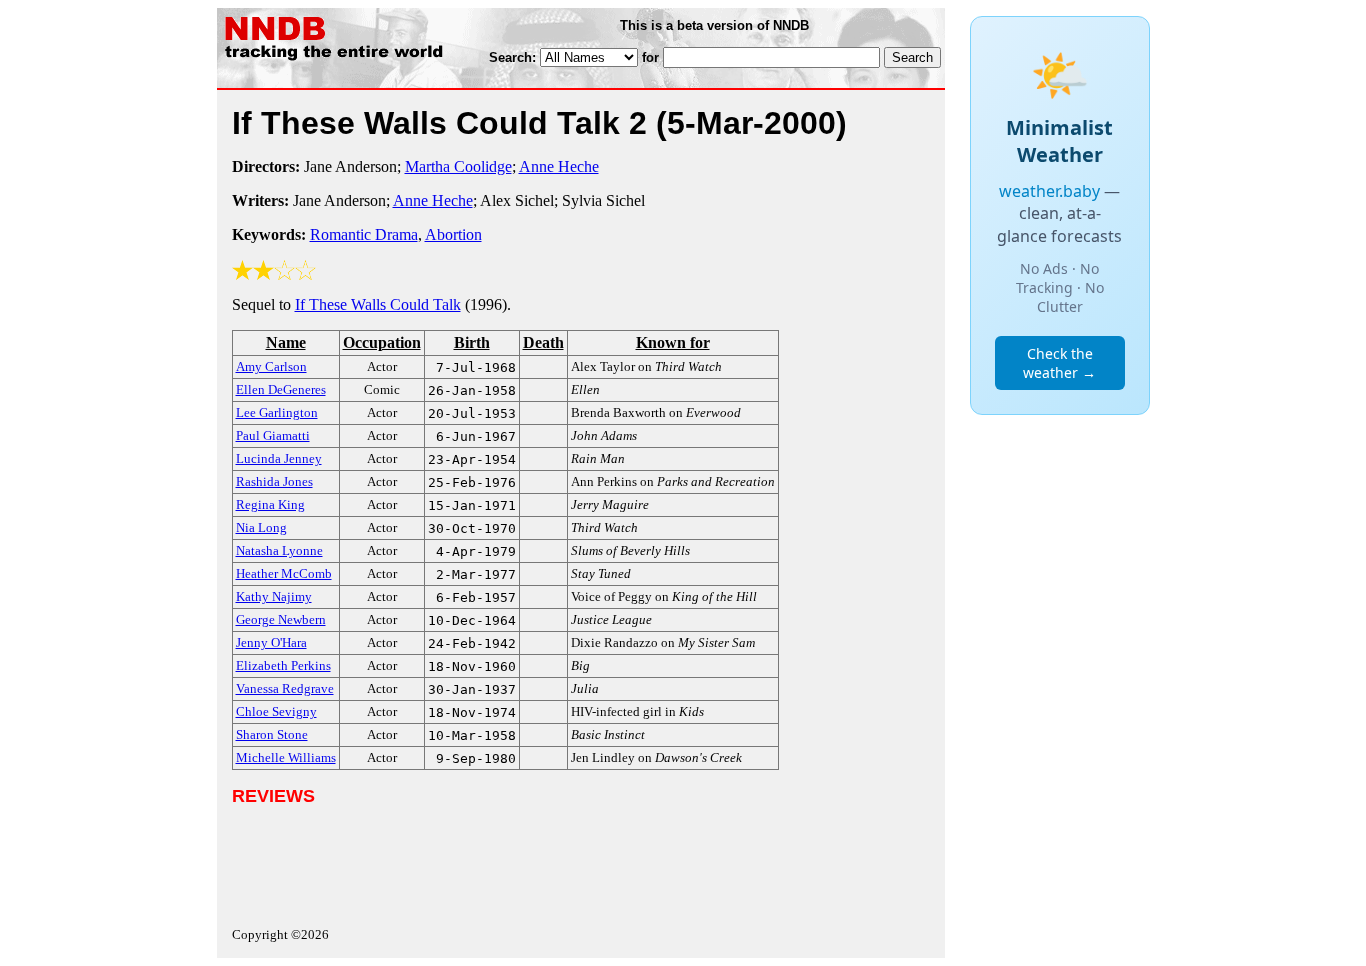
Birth (472, 342)
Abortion (453, 234)
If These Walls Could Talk (378, 304)
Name (286, 342)
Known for (673, 342)
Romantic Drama (364, 234)
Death (543, 342)
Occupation (382, 342)
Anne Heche (559, 166)
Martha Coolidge (458, 166)
